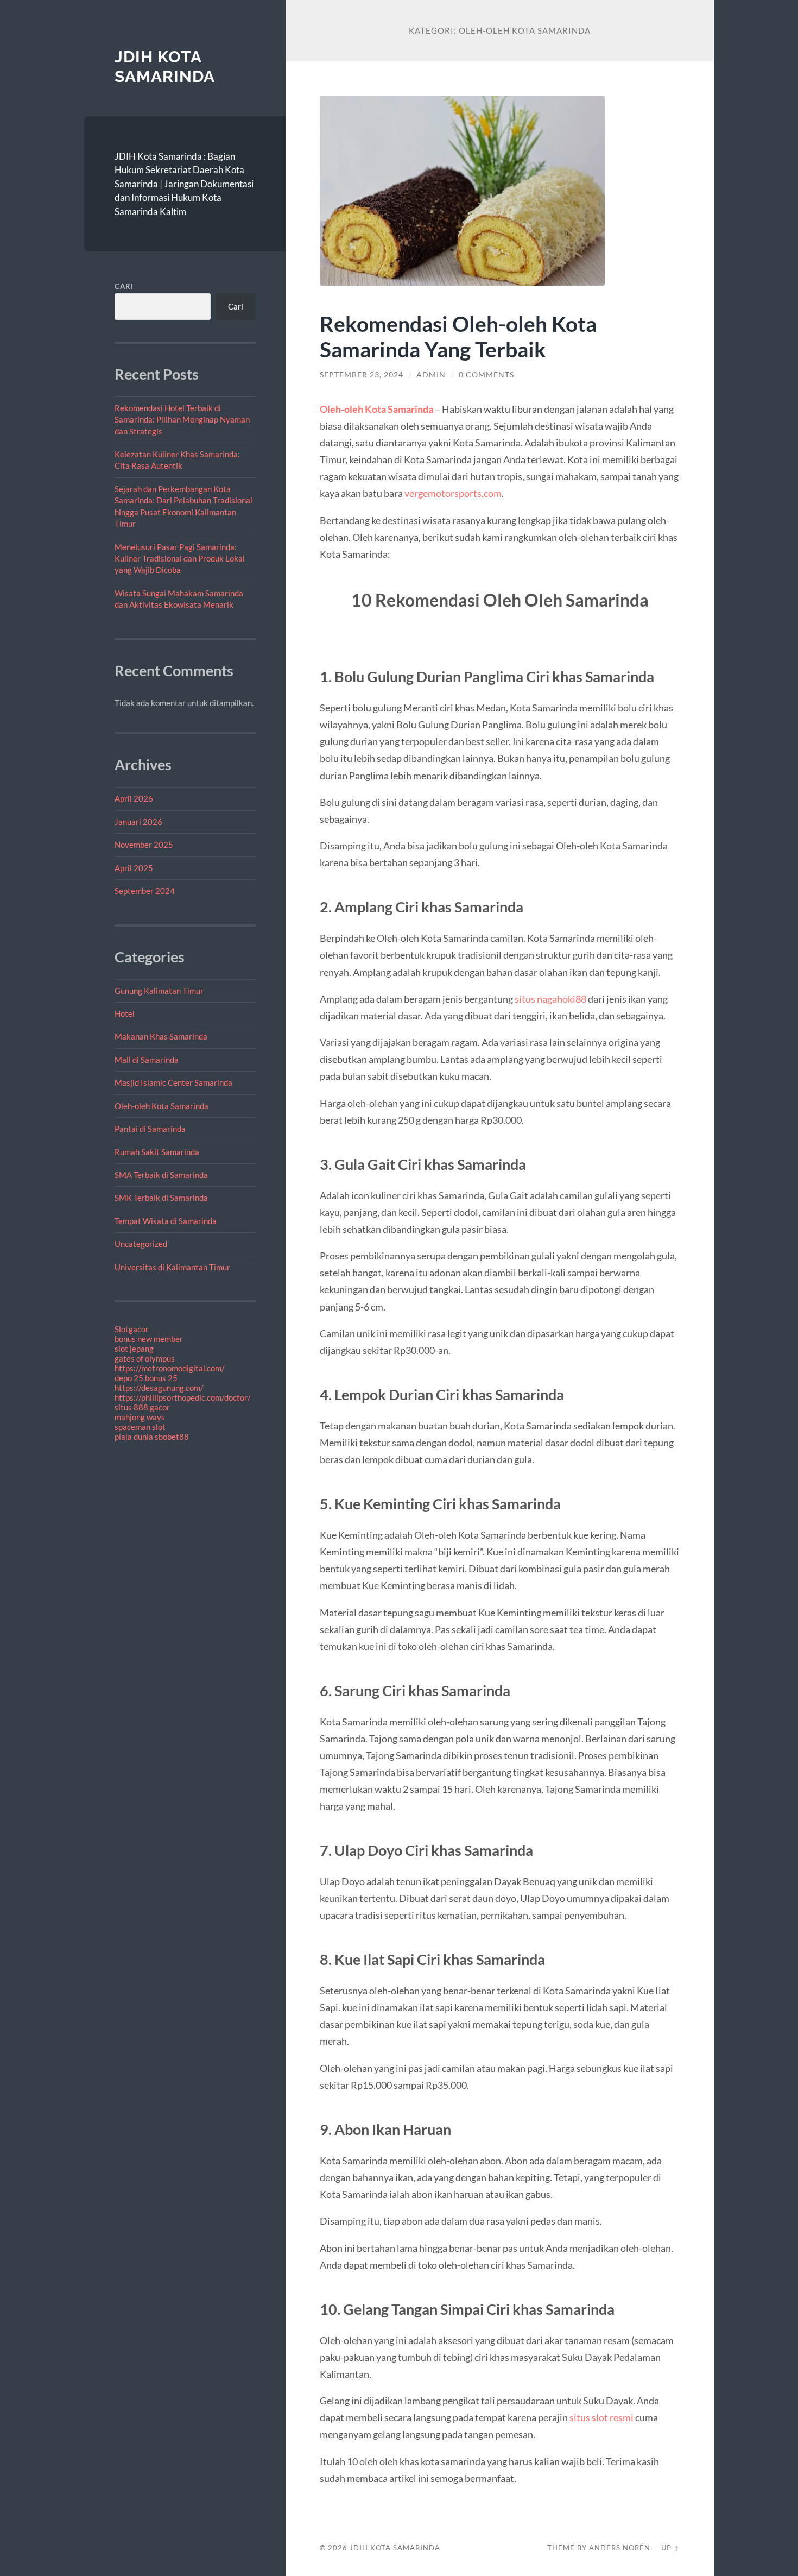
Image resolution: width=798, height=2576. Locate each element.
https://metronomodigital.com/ (170, 1368)
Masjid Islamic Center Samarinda (173, 1082)
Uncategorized (141, 1244)
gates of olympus (145, 1358)
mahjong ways (140, 1417)
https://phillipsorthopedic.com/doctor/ (183, 1397)
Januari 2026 (138, 822)
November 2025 (144, 845)
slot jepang (134, 1349)
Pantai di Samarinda (150, 1129)
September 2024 (145, 891)
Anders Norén (620, 2548)
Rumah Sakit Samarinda (157, 1152)
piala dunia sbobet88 (152, 1437)
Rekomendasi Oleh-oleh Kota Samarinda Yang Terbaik (458, 336)
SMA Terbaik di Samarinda (161, 1175)
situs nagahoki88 (550, 999)
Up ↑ (670, 2548)
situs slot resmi (601, 2417)
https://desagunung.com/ (159, 1388)
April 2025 (134, 868)
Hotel (125, 1013)
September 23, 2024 (362, 375)
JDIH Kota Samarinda (165, 67)
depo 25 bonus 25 (146, 1378)
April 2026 (134, 798)
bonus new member (149, 1339)
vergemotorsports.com (453, 493)
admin (431, 375)
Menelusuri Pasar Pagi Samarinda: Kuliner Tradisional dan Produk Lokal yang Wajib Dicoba (180, 559)
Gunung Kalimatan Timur (159, 991)
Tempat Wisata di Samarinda (166, 1221)
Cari (124, 286)
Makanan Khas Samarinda (161, 1036)
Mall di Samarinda (147, 1060)
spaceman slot (140, 1427)
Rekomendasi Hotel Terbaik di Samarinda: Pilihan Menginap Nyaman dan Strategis (182, 420)
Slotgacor (132, 1329)
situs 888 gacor (142, 1407)
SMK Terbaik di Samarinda (161, 1198)
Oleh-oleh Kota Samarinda (161, 1106)
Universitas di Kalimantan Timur (172, 1267)
